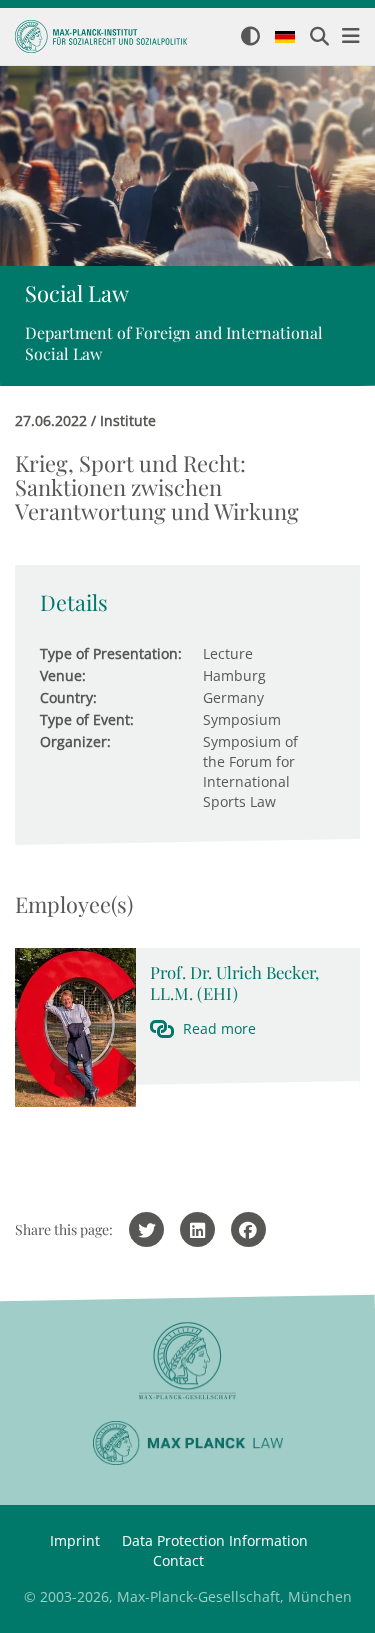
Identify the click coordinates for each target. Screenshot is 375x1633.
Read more (219, 1028)
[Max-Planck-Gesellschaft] (187, 1361)
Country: (68, 697)
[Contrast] (250, 37)
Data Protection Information (215, 1540)
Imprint (75, 1540)
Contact (178, 1560)
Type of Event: (87, 719)
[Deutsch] (285, 38)
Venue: (63, 675)
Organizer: (75, 741)
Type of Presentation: (111, 653)
